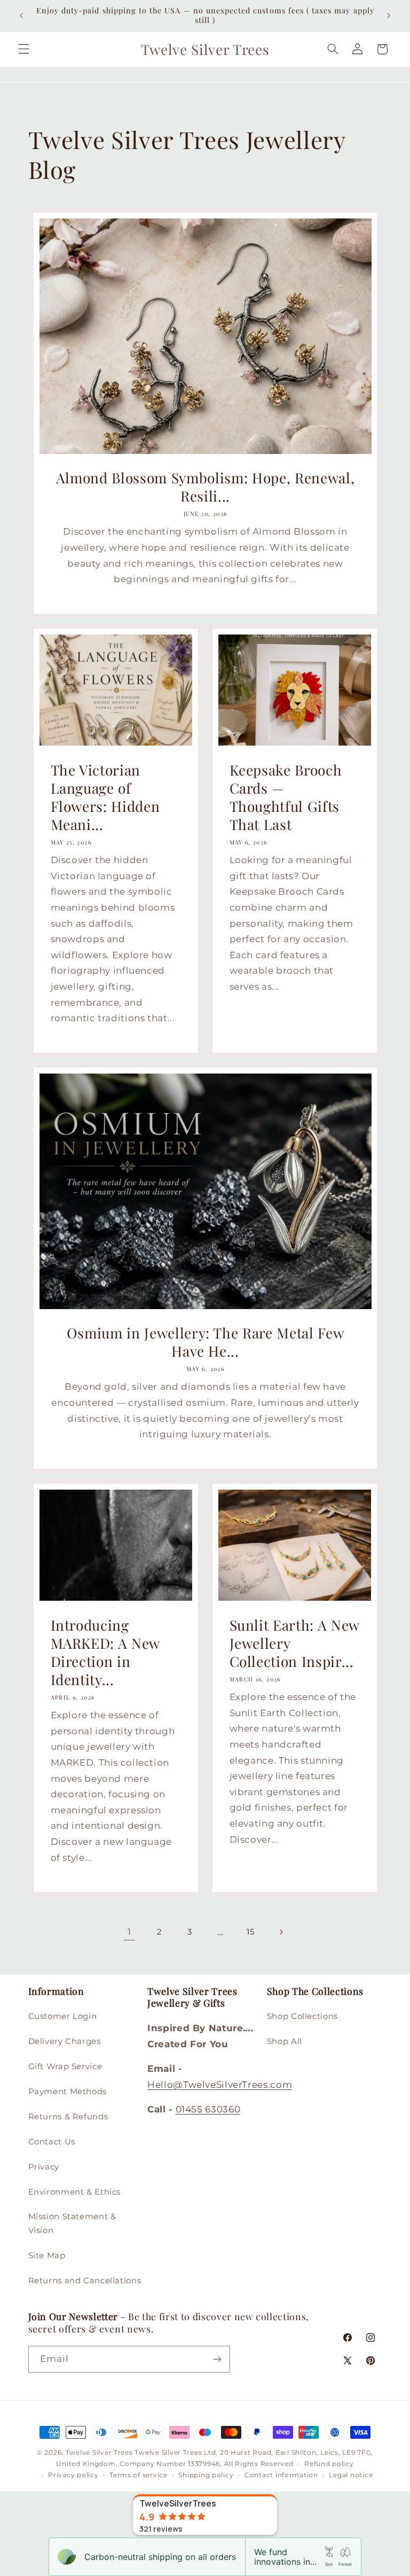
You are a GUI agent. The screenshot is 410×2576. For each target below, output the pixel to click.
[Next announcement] (389, 15)
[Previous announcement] (21, 15)
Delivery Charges (65, 2041)
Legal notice (351, 2475)
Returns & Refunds (68, 2117)
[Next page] (281, 1932)
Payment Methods (68, 2092)
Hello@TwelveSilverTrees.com (220, 2085)
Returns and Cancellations (85, 2281)
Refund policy (329, 2464)
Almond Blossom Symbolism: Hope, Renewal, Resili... (205, 487)
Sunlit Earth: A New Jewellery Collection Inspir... (295, 1643)
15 (250, 1932)
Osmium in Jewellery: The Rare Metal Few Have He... (205, 1342)
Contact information (281, 2475)
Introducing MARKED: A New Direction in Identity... (105, 1653)
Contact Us (52, 2142)
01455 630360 (208, 2109)
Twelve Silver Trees (99, 2453)
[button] (23, 49)
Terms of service (139, 2475)
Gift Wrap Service (65, 2066)
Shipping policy (206, 2475)
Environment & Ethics (75, 2192)
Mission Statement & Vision (72, 2223)
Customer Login (63, 2016)
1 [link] (129, 1932)
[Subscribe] (217, 2359)
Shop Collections (302, 2016)
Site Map (47, 2256)
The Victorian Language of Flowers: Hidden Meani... (105, 797)
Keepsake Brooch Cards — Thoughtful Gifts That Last (286, 797)
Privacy (44, 2167)
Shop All (285, 2041)
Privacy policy (73, 2475)
